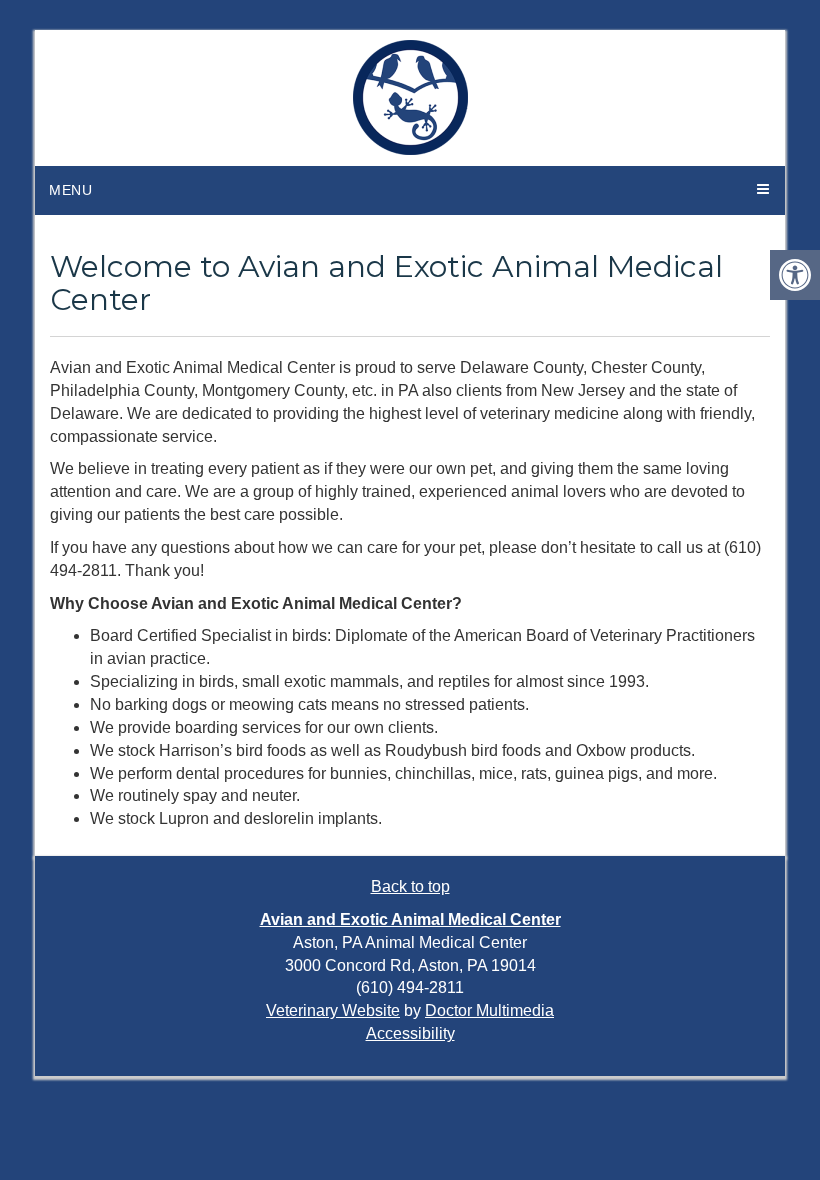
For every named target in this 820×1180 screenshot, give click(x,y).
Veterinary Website (333, 1010)
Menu (71, 190)
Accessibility (410, 1033)
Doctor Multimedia (489, 1010)
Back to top (410, 886)
